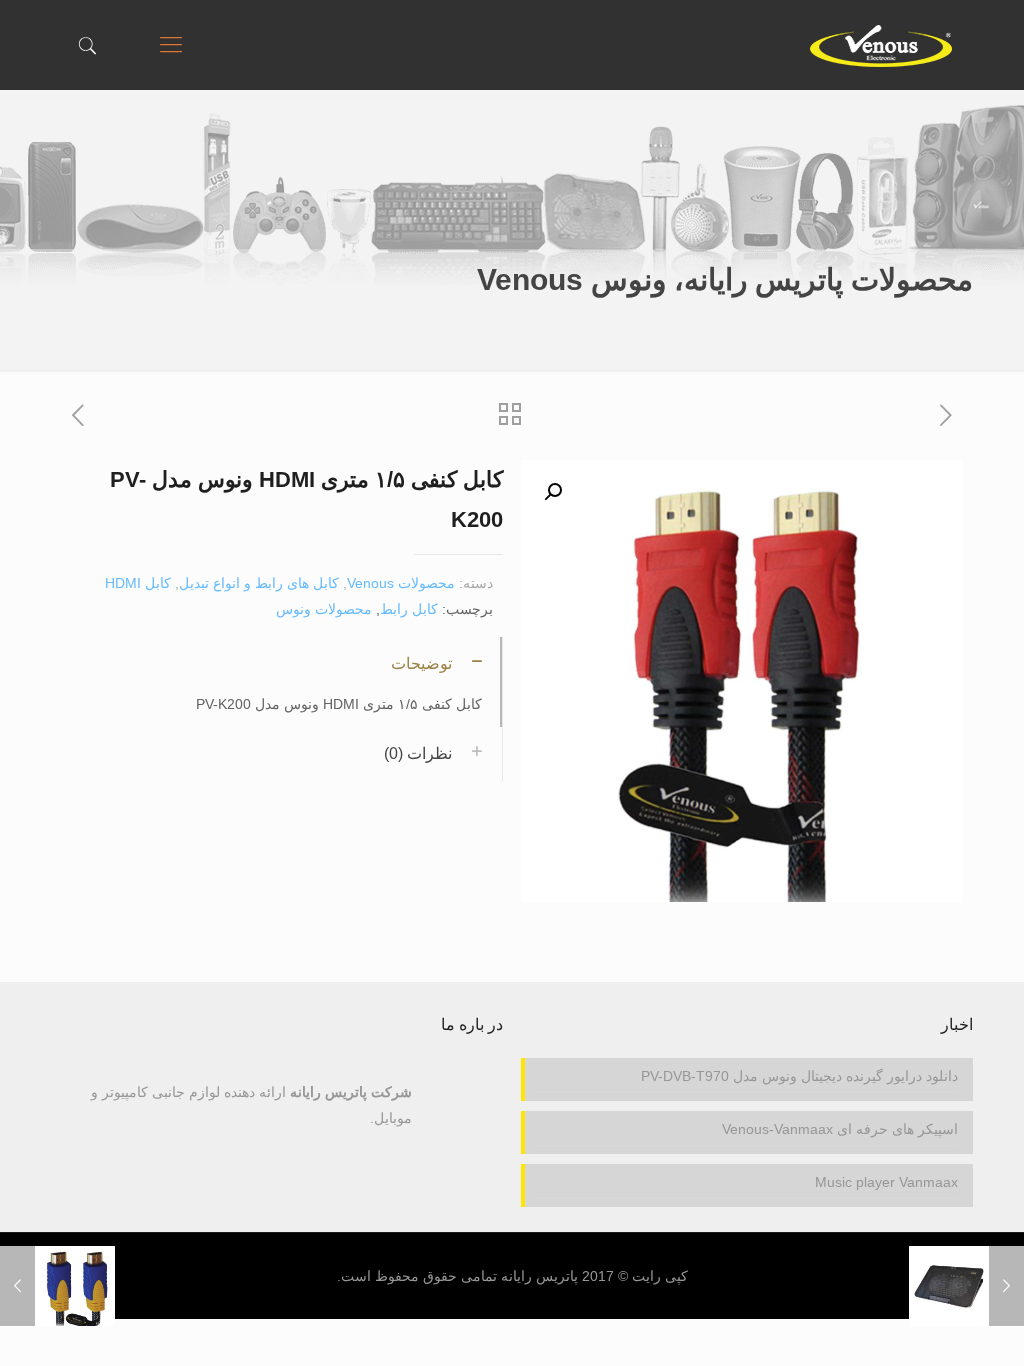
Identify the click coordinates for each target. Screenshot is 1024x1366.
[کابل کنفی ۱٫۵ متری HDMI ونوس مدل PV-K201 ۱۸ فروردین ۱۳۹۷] (17, 1286)
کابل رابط (409, 609)
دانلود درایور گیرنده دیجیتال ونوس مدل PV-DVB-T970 (799, 1076)
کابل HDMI (138, 583)
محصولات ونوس (324, 609)
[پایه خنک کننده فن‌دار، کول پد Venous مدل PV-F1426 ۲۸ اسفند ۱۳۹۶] (1006, 1286)
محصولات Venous (401, 583)
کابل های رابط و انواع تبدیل (259, 583)
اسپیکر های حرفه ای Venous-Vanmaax (839, 1129)
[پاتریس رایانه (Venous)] (880, 45)
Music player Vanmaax (886, 1182)
